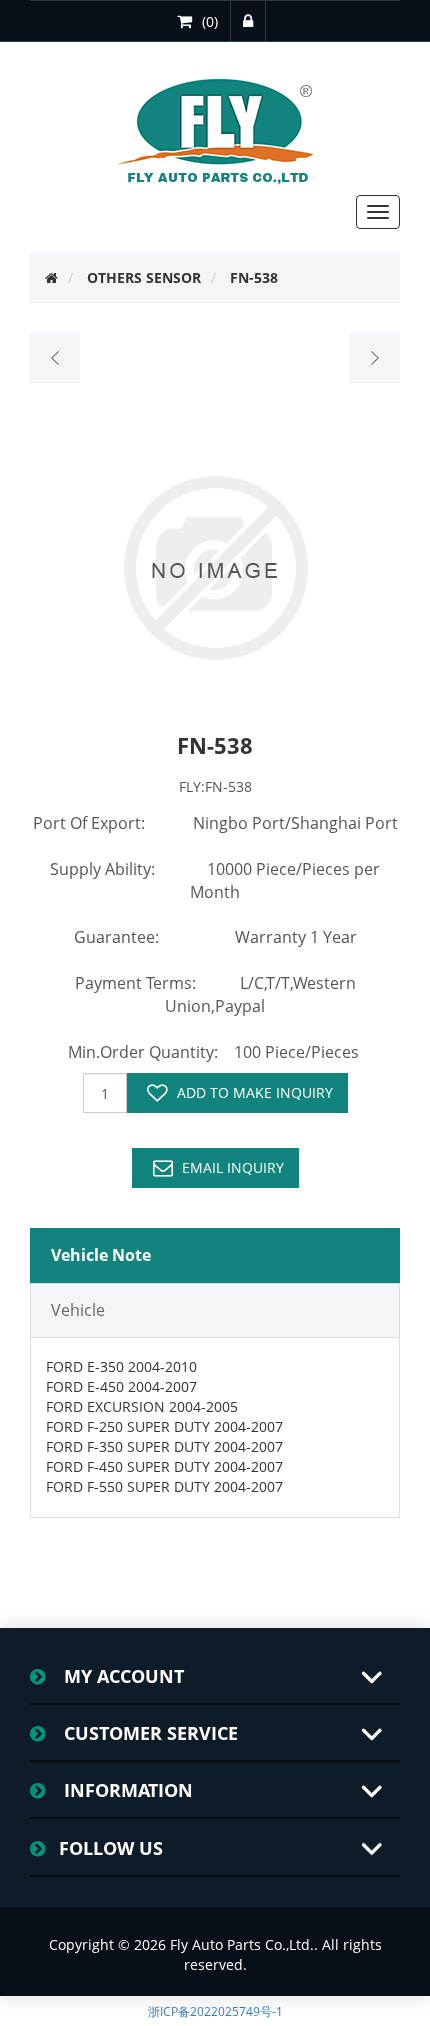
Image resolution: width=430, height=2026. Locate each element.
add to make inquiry (255, 1092)
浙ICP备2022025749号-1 (215, 2011)
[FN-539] (374, 358)
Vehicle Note (101, 1255)
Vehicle (78, 1310)
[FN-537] (55, 358)
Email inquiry (233, 1167)
